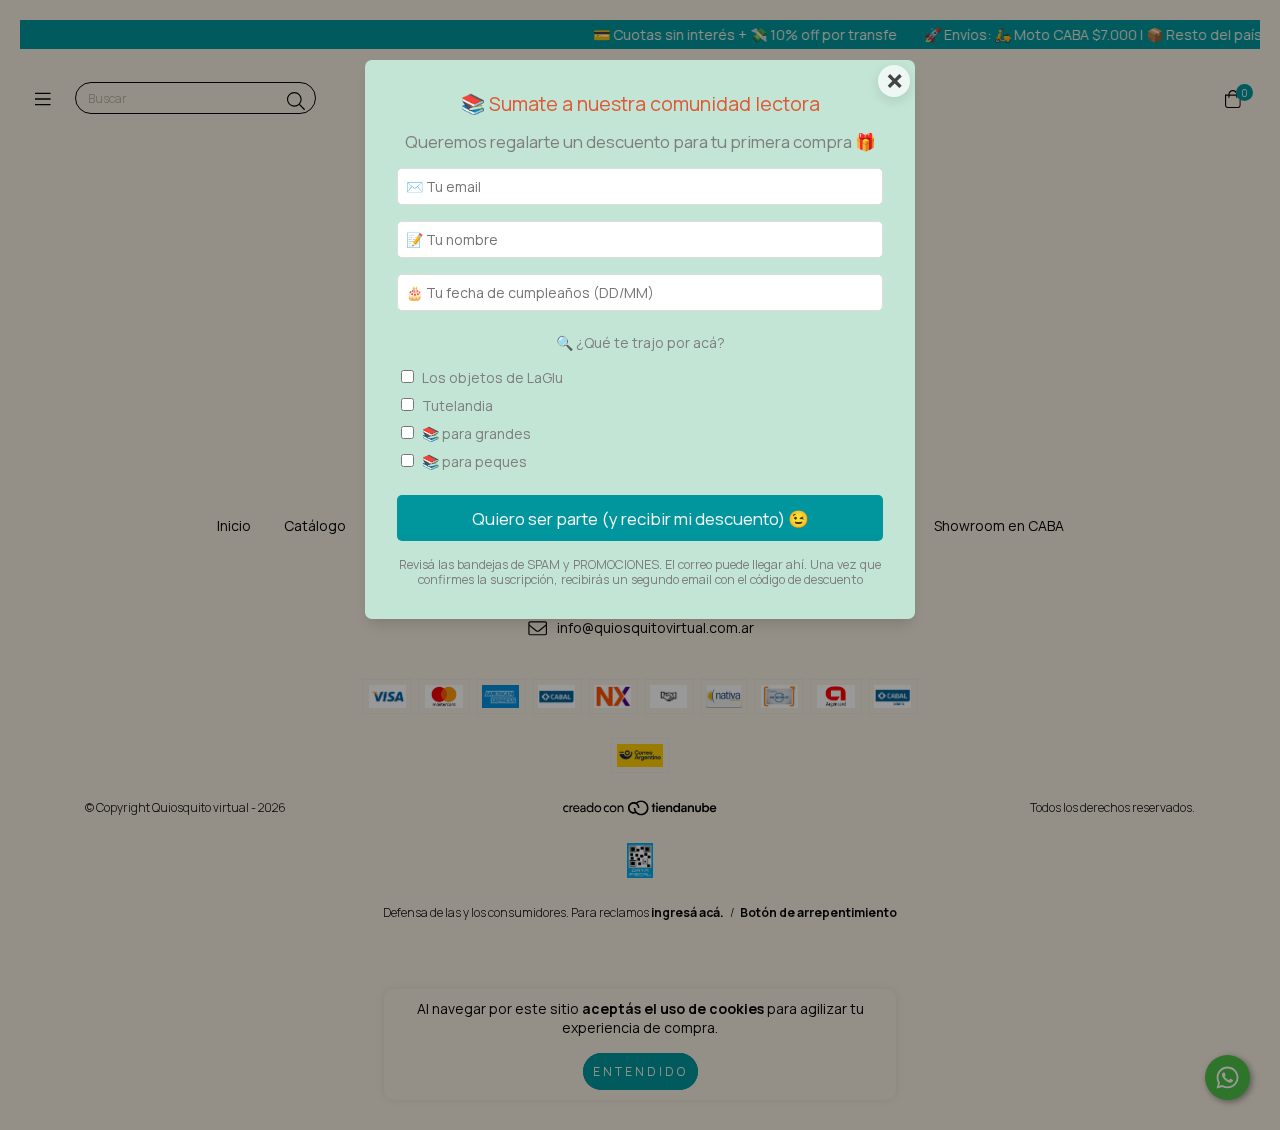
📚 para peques (474, 461)
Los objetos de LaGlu (492, 377)
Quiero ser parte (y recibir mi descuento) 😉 (640, 518)
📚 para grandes (476, 433)
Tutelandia (457, 405)
